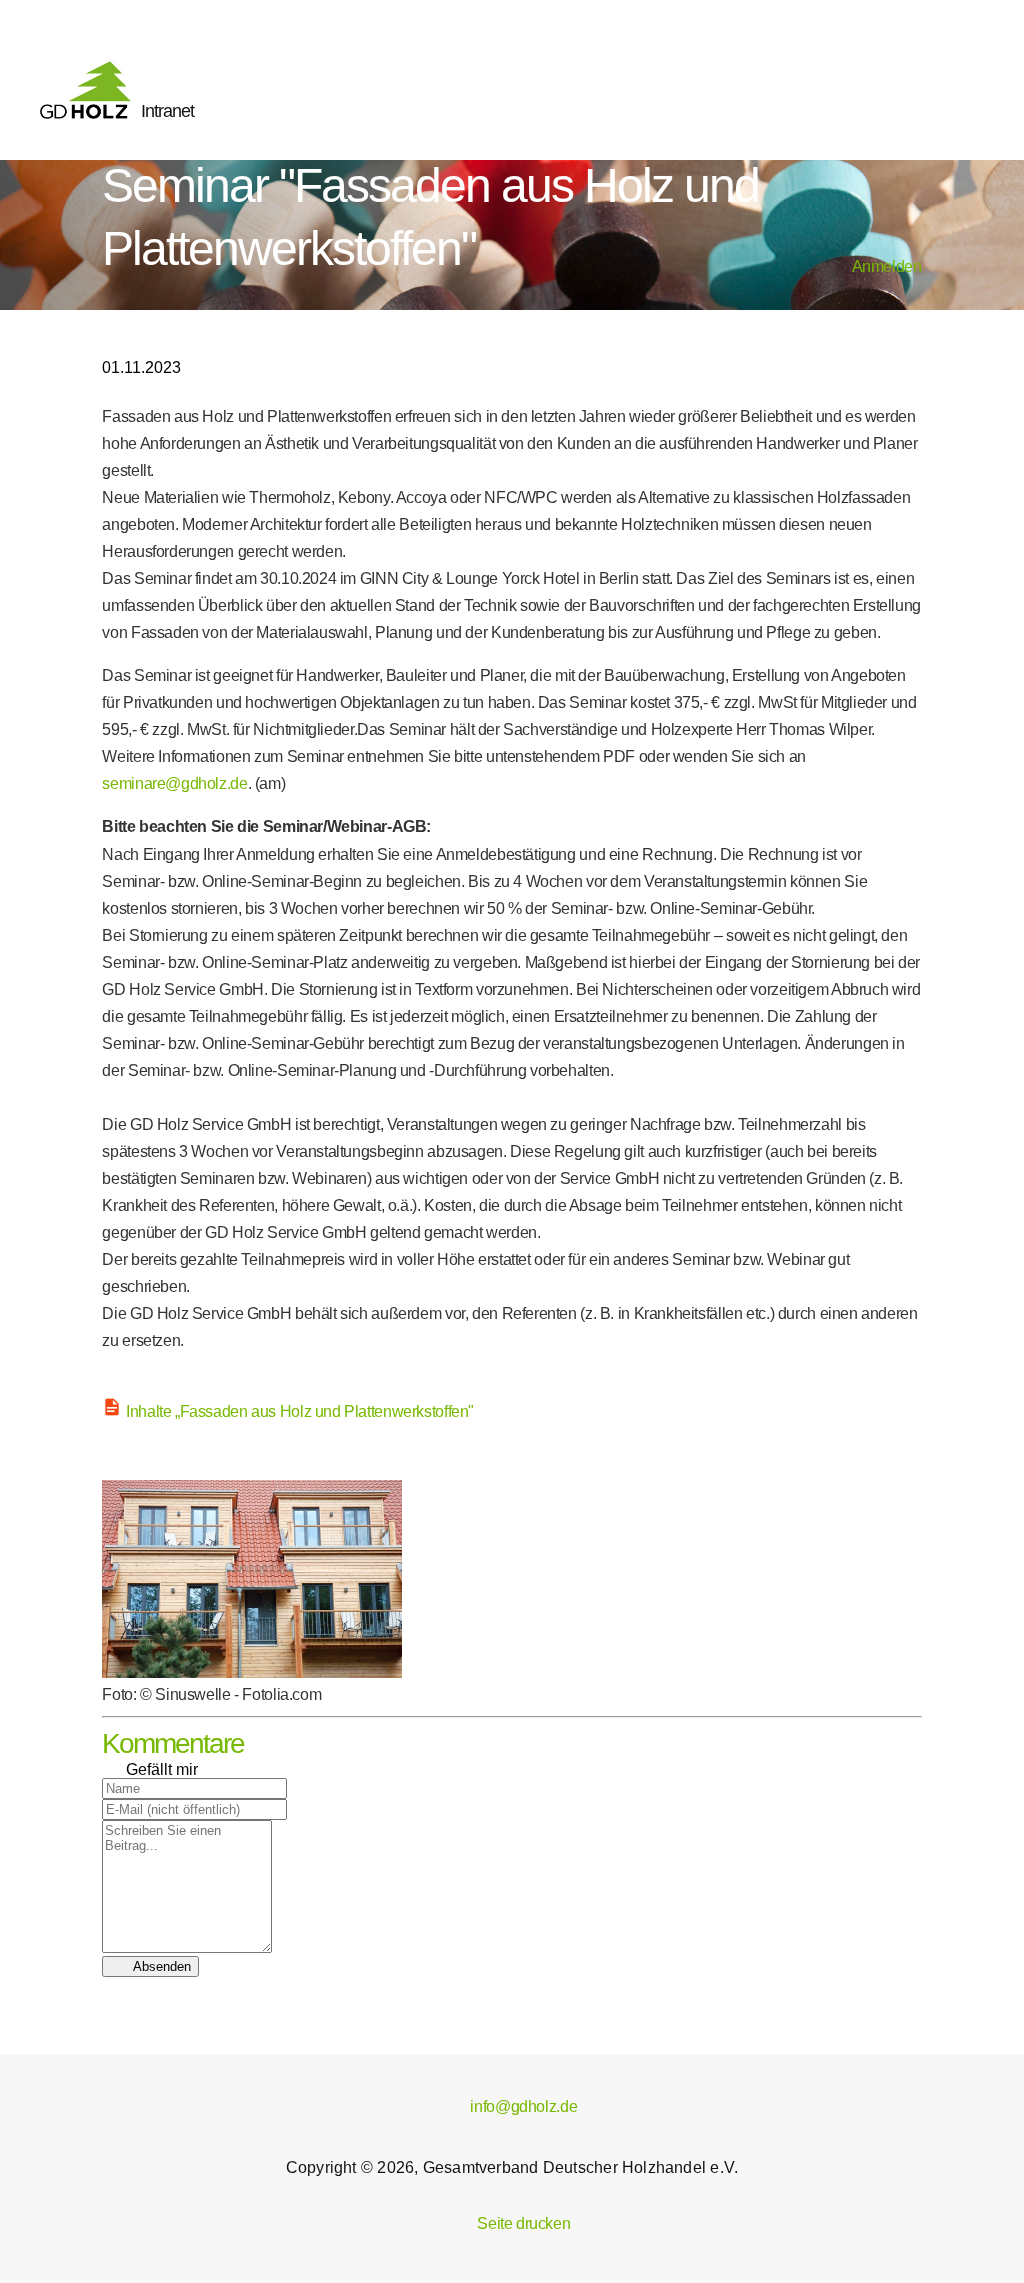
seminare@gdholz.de (174, 783)
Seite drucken (512, 2223)
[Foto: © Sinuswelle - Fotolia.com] (252, 1672)
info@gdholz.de (512, 2106)
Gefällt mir (150, 1769)
